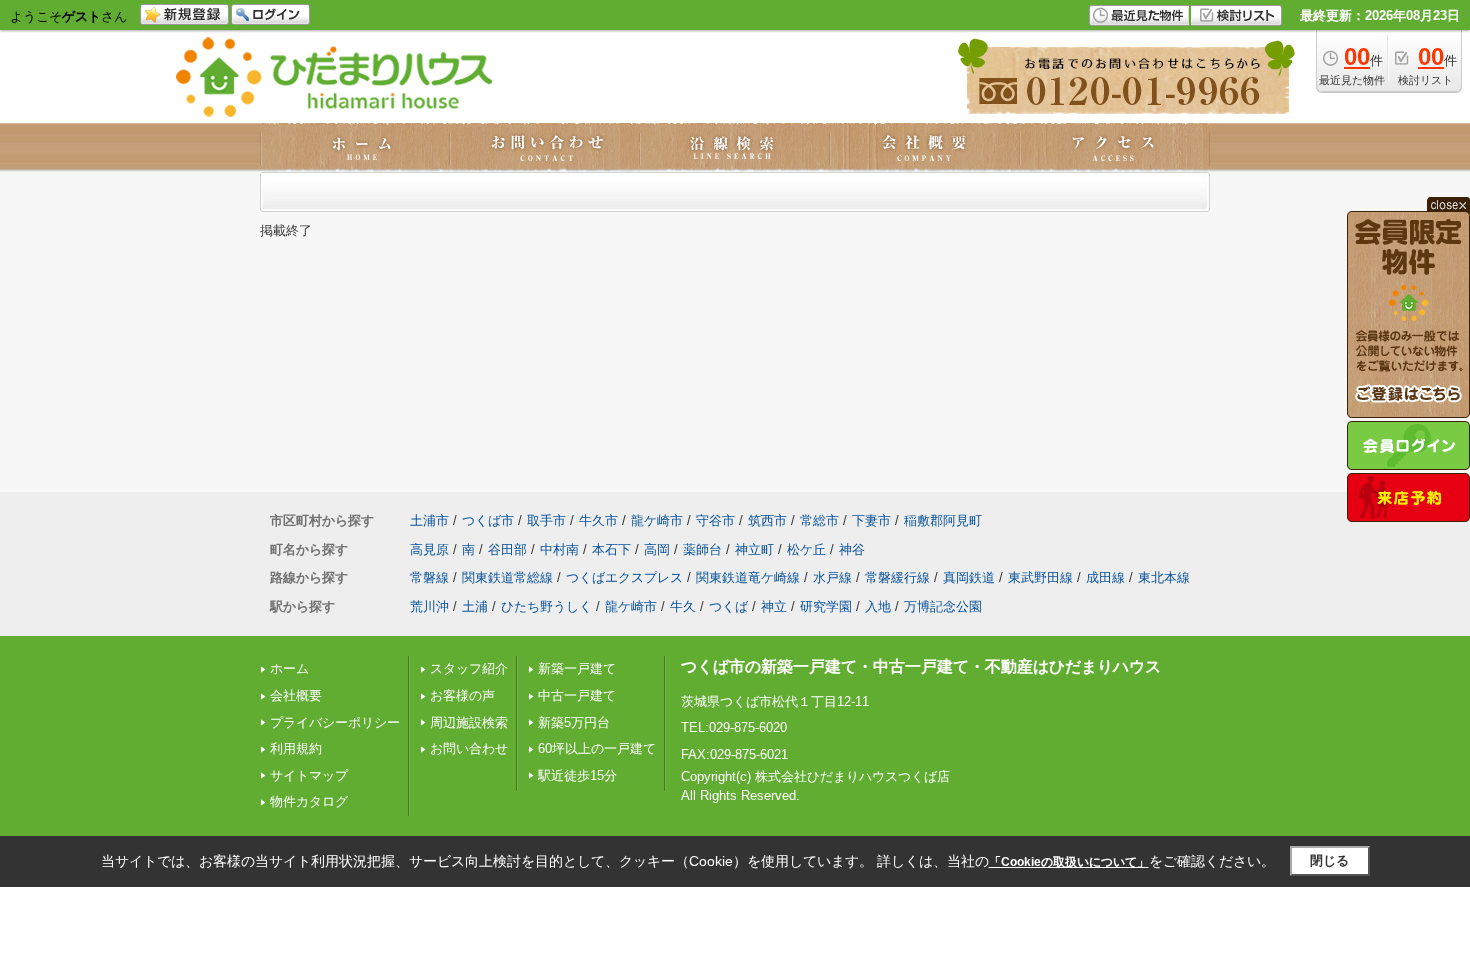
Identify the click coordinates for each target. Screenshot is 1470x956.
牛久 (683, 606)
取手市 (546, 520)
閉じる (1329, 860)
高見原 (429, 549)
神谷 (852, 549)
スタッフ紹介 (469, 668)
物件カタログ (309, 801)
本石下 (611, 549)
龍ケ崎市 (657, 520)
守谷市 (715, 520)
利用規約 (296, 748)
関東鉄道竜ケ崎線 (748, 577)
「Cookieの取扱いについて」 (1069, 862)
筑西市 (767, 520)
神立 (774, 606)
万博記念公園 (943, 606)
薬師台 (702, 549)
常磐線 (429, 577)
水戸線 (832, 577)
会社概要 (296, 695)
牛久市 (598, 520)
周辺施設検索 (469, 722)
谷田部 (507, 549)
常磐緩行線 (897, 577)
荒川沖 (429, 606)
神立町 (754, 549)
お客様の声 (462, 695)
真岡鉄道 (969, 577)
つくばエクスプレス (624, 577)
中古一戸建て (577, 695)
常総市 (819, 520)
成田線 (1105, 577)
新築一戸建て (577, 668)
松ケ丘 (806, 549)
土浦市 (429, 520)
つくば (728, 606)
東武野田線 (1040, 577)
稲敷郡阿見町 (943, 520)
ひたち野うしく (546, 606)
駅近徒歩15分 (577, 775)
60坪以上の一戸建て (597, 748)
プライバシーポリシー (335, 722)
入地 (878, 606)
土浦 (475, 606)
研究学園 (826, 606)
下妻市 (871, 520)
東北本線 (1164, 577)
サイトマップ (309, 775)
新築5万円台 (574, 722)
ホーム (289, 668)
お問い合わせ (469, 748)
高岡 (657, 549)
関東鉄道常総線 (507, 577)
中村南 (559, 549)
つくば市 (488, 520)
